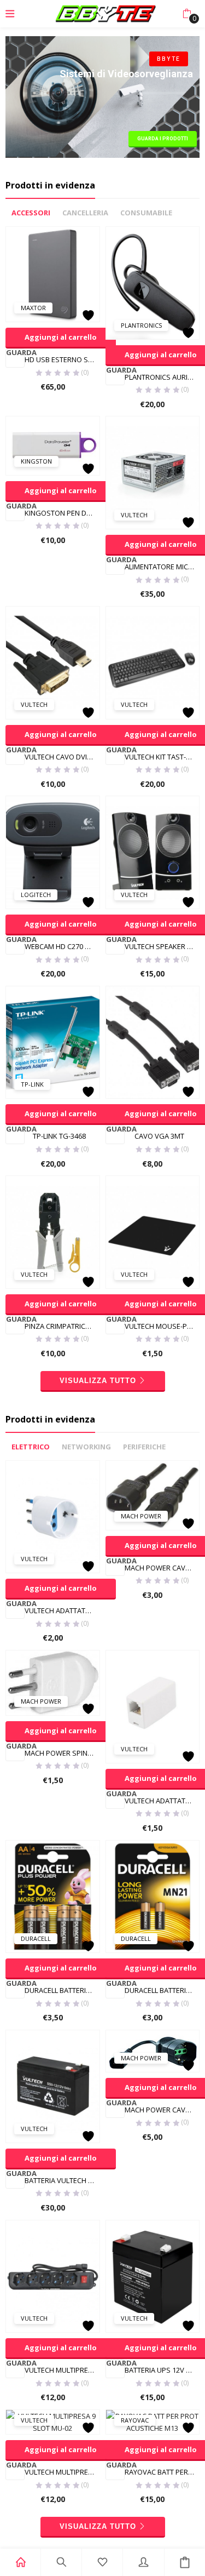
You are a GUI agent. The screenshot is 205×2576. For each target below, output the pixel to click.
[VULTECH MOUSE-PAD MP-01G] (153, 1231)
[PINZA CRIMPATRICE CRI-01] (53, 1231)
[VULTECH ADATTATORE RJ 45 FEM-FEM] (153, 1706)
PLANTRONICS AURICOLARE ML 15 (162, 377)
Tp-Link (32, 1084)
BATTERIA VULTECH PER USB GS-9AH (62, 2180)
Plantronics (141, 325)
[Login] (143, 2562)
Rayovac (135, 2420)
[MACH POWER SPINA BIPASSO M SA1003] (53, 1682)
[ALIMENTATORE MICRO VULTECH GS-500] (153, 472)
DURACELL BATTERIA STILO (62, 1990)
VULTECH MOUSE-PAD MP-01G (162, 1326)
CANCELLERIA (85, 213)
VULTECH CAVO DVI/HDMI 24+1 (62, 757)
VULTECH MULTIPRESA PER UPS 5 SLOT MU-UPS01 (62, 2370)
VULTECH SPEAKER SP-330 (162, 946)
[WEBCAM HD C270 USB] (53, 852)
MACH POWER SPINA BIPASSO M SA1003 (62, 1753)
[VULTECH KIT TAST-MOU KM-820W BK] (153, 662)
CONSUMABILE (146, 213)
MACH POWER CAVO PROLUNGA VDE (162, 1568)
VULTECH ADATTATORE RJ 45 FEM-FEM (162, 1801)
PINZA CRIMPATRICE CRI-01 (62, 1326)
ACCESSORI (31, 213)
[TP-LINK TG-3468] (53, 1042)
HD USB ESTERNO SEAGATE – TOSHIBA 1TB (62, 359)
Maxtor (33, 308)
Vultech (134, 515)
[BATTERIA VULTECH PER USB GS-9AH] (53, 2086)
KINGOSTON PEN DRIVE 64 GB (62, 513)
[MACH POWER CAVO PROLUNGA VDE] (153, 1494)
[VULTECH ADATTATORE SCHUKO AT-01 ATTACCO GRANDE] (53, 1516)
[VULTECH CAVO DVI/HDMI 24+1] (53, 662)
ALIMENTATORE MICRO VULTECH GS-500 (162, 567)
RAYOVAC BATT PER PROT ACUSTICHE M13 (162, 2472)
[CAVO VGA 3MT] (153, 1042)
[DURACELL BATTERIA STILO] (53, 1896)
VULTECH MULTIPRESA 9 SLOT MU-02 (62, 2472)
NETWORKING (86, 1447)
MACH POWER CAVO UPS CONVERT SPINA (162, 2110)
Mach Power (141, 1516)
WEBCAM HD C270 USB (61, 946)
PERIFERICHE (144, 1447)
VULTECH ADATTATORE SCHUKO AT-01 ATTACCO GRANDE (62, 1610)
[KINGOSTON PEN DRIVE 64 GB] (53, 445)
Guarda (15, 353)
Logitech (36, 895)
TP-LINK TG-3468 (59, 1136)
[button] (187, 14)
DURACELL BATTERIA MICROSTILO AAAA (162, 1990)
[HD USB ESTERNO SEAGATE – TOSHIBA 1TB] (53, 273)
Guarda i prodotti (163, 139)
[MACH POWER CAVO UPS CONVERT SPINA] (153, 2050)
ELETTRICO (31, 1447)
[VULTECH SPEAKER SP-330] (153, 852)
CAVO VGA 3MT (159, 1136)
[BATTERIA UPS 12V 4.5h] (153, 2275)
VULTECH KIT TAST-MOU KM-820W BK (162, 757)
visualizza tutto (98, 1381)
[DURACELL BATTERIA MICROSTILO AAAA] (153, 1896)
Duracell (36, 1938)
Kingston (36, 461)
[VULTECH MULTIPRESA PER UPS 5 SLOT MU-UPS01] (53, 2275)
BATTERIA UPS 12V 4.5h (162, 2370)
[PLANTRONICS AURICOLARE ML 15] (153, 282)
